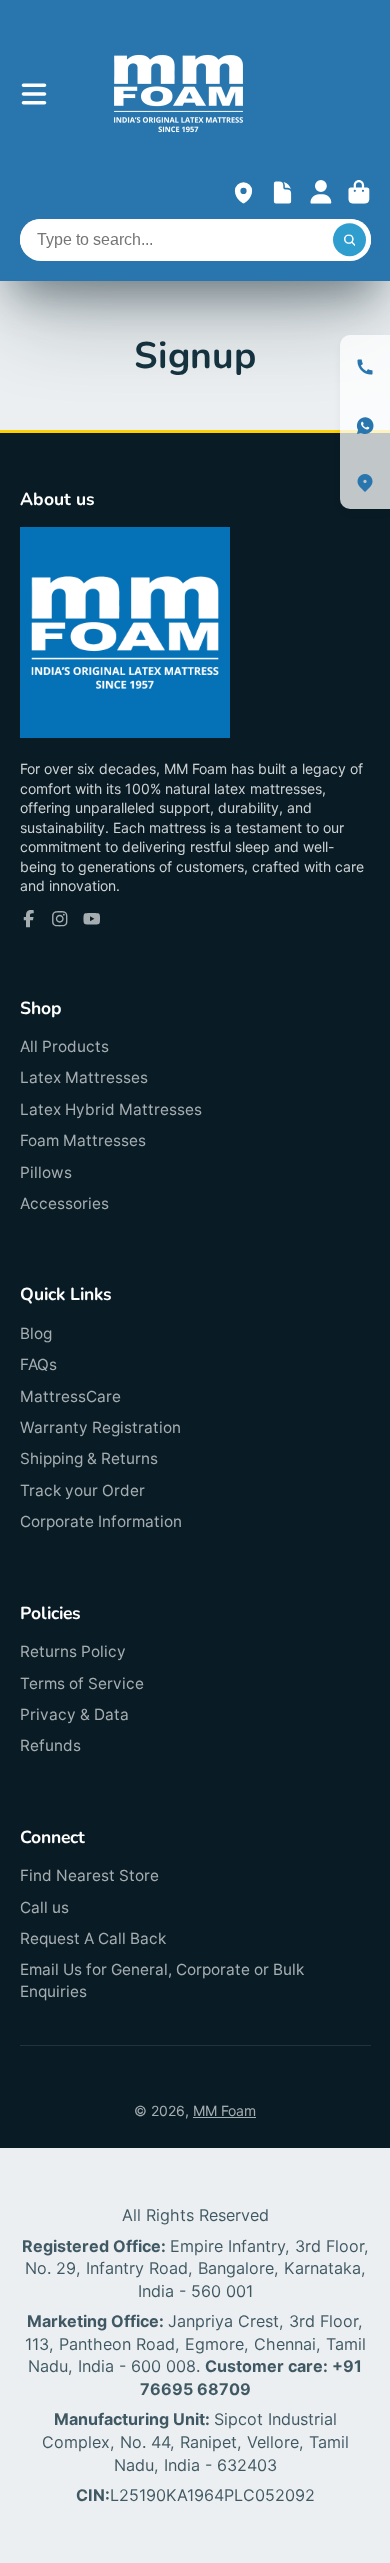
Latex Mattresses (84, 1077)
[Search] (350, 240)
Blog (36, 1333)
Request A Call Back (93, 1938)
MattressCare (70, 1396)
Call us (44, 1907)
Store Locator (243, 192)
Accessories (64, 1203)
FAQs (38, 1364)
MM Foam (224, 2110)
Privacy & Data (74, 1714)
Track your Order (82, 1490)
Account (321, 192)
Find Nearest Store (89, 1875)
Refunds (50, 1745)
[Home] (178, 93)
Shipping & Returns (89, 1458)
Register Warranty (282, 192)
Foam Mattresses (83, 1140)
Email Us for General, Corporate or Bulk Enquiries (162, 1980)
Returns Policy (73, 1651)
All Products (64, 1046)
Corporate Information (101, 1521)
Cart (359, 192)
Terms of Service (82, 1683)
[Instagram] (60, 919)
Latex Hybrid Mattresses (111, 1109)
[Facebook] (29, 919)
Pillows (46, 1172)
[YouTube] (92, 919)
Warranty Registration (100, 1427)
